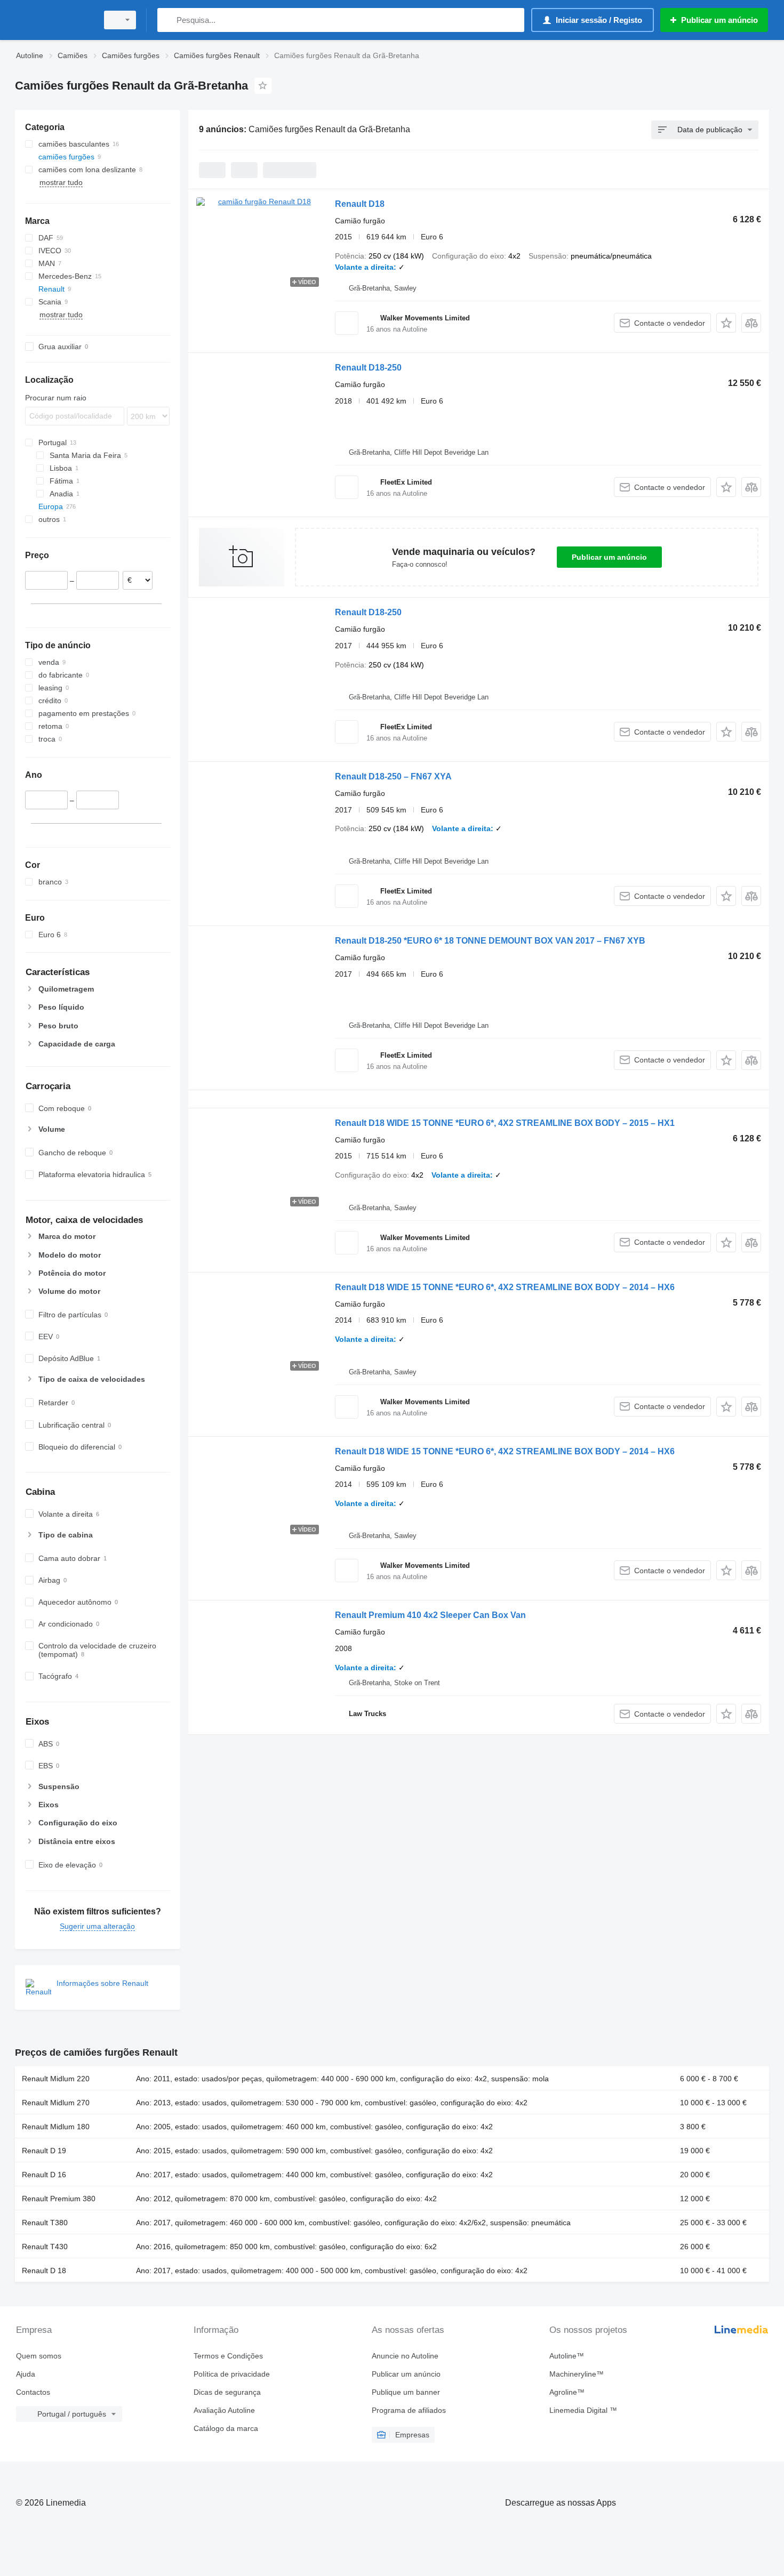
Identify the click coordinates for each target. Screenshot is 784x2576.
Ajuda (26, 2374)
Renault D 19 (44, 2151)
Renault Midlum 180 (56, 2127)
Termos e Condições (228, 2356)
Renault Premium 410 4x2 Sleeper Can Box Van (430, 1615)
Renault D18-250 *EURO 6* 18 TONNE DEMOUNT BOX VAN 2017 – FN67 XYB (490, 941)
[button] (726, 323)
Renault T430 (45, 2247)
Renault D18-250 (368, 368)
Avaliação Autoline (224, 2410)
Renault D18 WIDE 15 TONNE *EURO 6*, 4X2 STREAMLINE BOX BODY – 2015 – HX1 (505, 1123)
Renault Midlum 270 (56, 2103)
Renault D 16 (44, 2175)
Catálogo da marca (226, 2428)
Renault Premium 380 (59, 2199)
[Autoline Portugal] (53, 20)
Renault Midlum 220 (56, 2079)
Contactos (33, 2392)
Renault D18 (360, 204)
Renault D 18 (44, 2271)
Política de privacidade (232, 2374)
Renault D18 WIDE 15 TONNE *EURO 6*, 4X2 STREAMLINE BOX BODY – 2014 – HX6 (505, 1287)
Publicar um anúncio (609, 557)
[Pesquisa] (168, 20)
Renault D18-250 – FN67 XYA (393, 776)
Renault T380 (45, 2223)
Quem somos (39, 2356)
